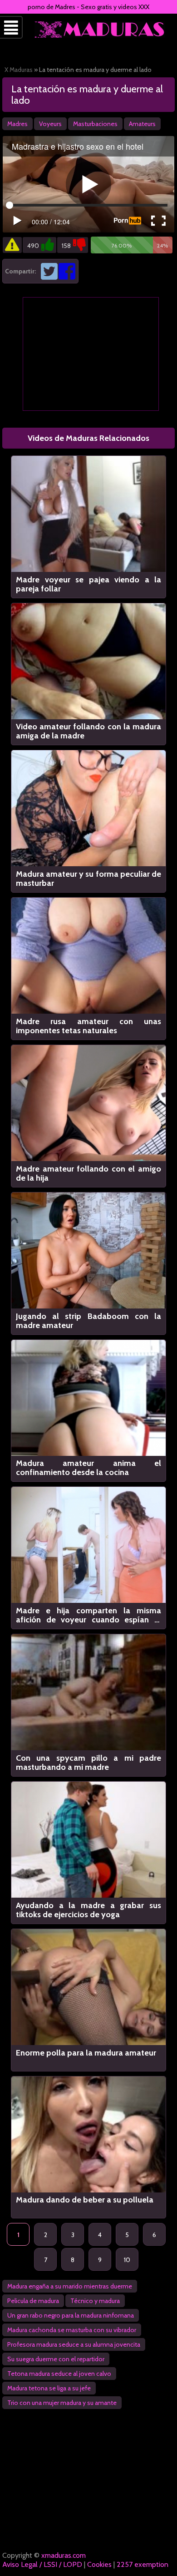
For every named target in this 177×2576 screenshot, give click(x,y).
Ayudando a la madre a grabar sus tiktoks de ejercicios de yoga (88, 1910)
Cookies (99, 2564)
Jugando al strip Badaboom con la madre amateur (88, 1321)
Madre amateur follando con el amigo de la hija (88, 1173)
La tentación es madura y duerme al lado (87, 95)
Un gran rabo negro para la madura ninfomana (71, 2315)
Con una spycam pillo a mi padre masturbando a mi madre (88, 1763)
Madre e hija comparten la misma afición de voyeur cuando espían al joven (88, 1615)
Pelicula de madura (33, 2301)
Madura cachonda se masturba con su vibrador (72, 2330)
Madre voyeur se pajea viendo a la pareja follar (88, 584)
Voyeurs (50, 124)
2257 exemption (143, 2564)
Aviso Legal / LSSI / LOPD (42, 2564)
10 (127, 2260)
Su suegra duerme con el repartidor (56, 2359)
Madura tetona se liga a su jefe (49, 2388)
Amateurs (142, 124)
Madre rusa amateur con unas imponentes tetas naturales (88, 1026)
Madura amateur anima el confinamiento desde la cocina (88, 1468)
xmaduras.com (64, 2555)
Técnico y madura (95, 2301)
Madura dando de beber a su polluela (85, 2200)
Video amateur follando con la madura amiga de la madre (88, 731)
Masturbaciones (95, 124)
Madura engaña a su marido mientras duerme (70, 2286)
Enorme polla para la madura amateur (86, 2053)
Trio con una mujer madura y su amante (62, 2403)
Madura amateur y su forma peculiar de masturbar (88, 879)
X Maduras (19, 70)
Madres (17, 124)
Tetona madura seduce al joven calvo (59, 2374)
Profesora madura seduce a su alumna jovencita (74, 2344)
